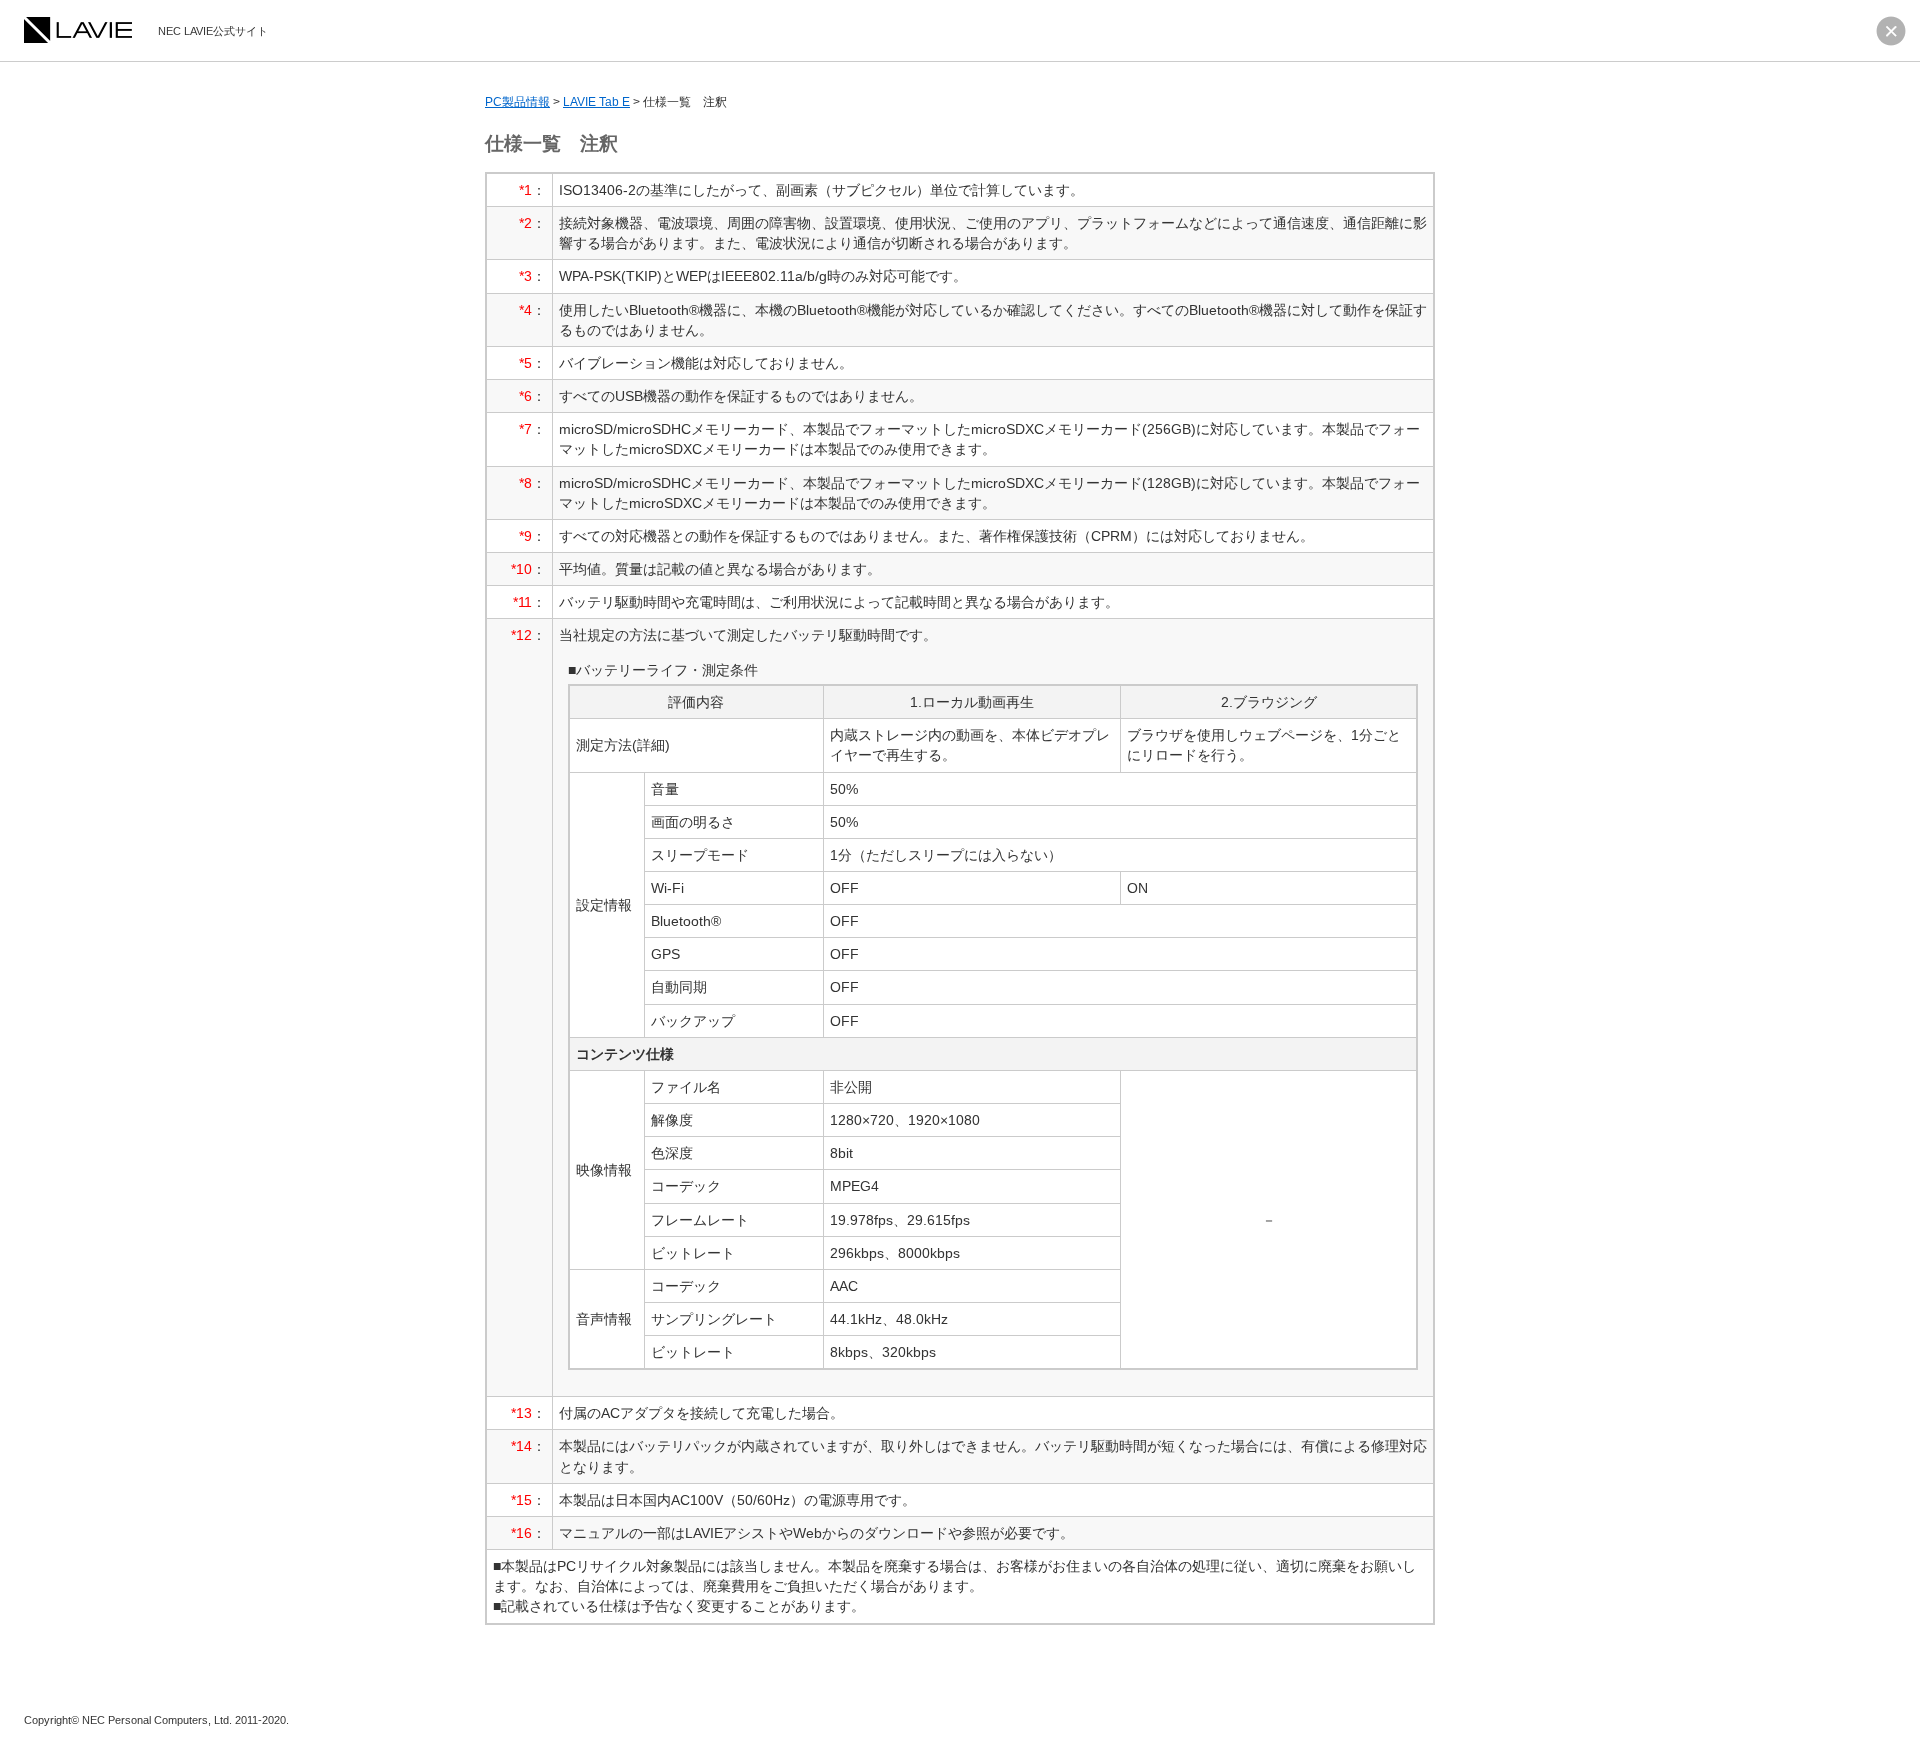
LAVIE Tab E (596, 102)
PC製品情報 (517, 102)
